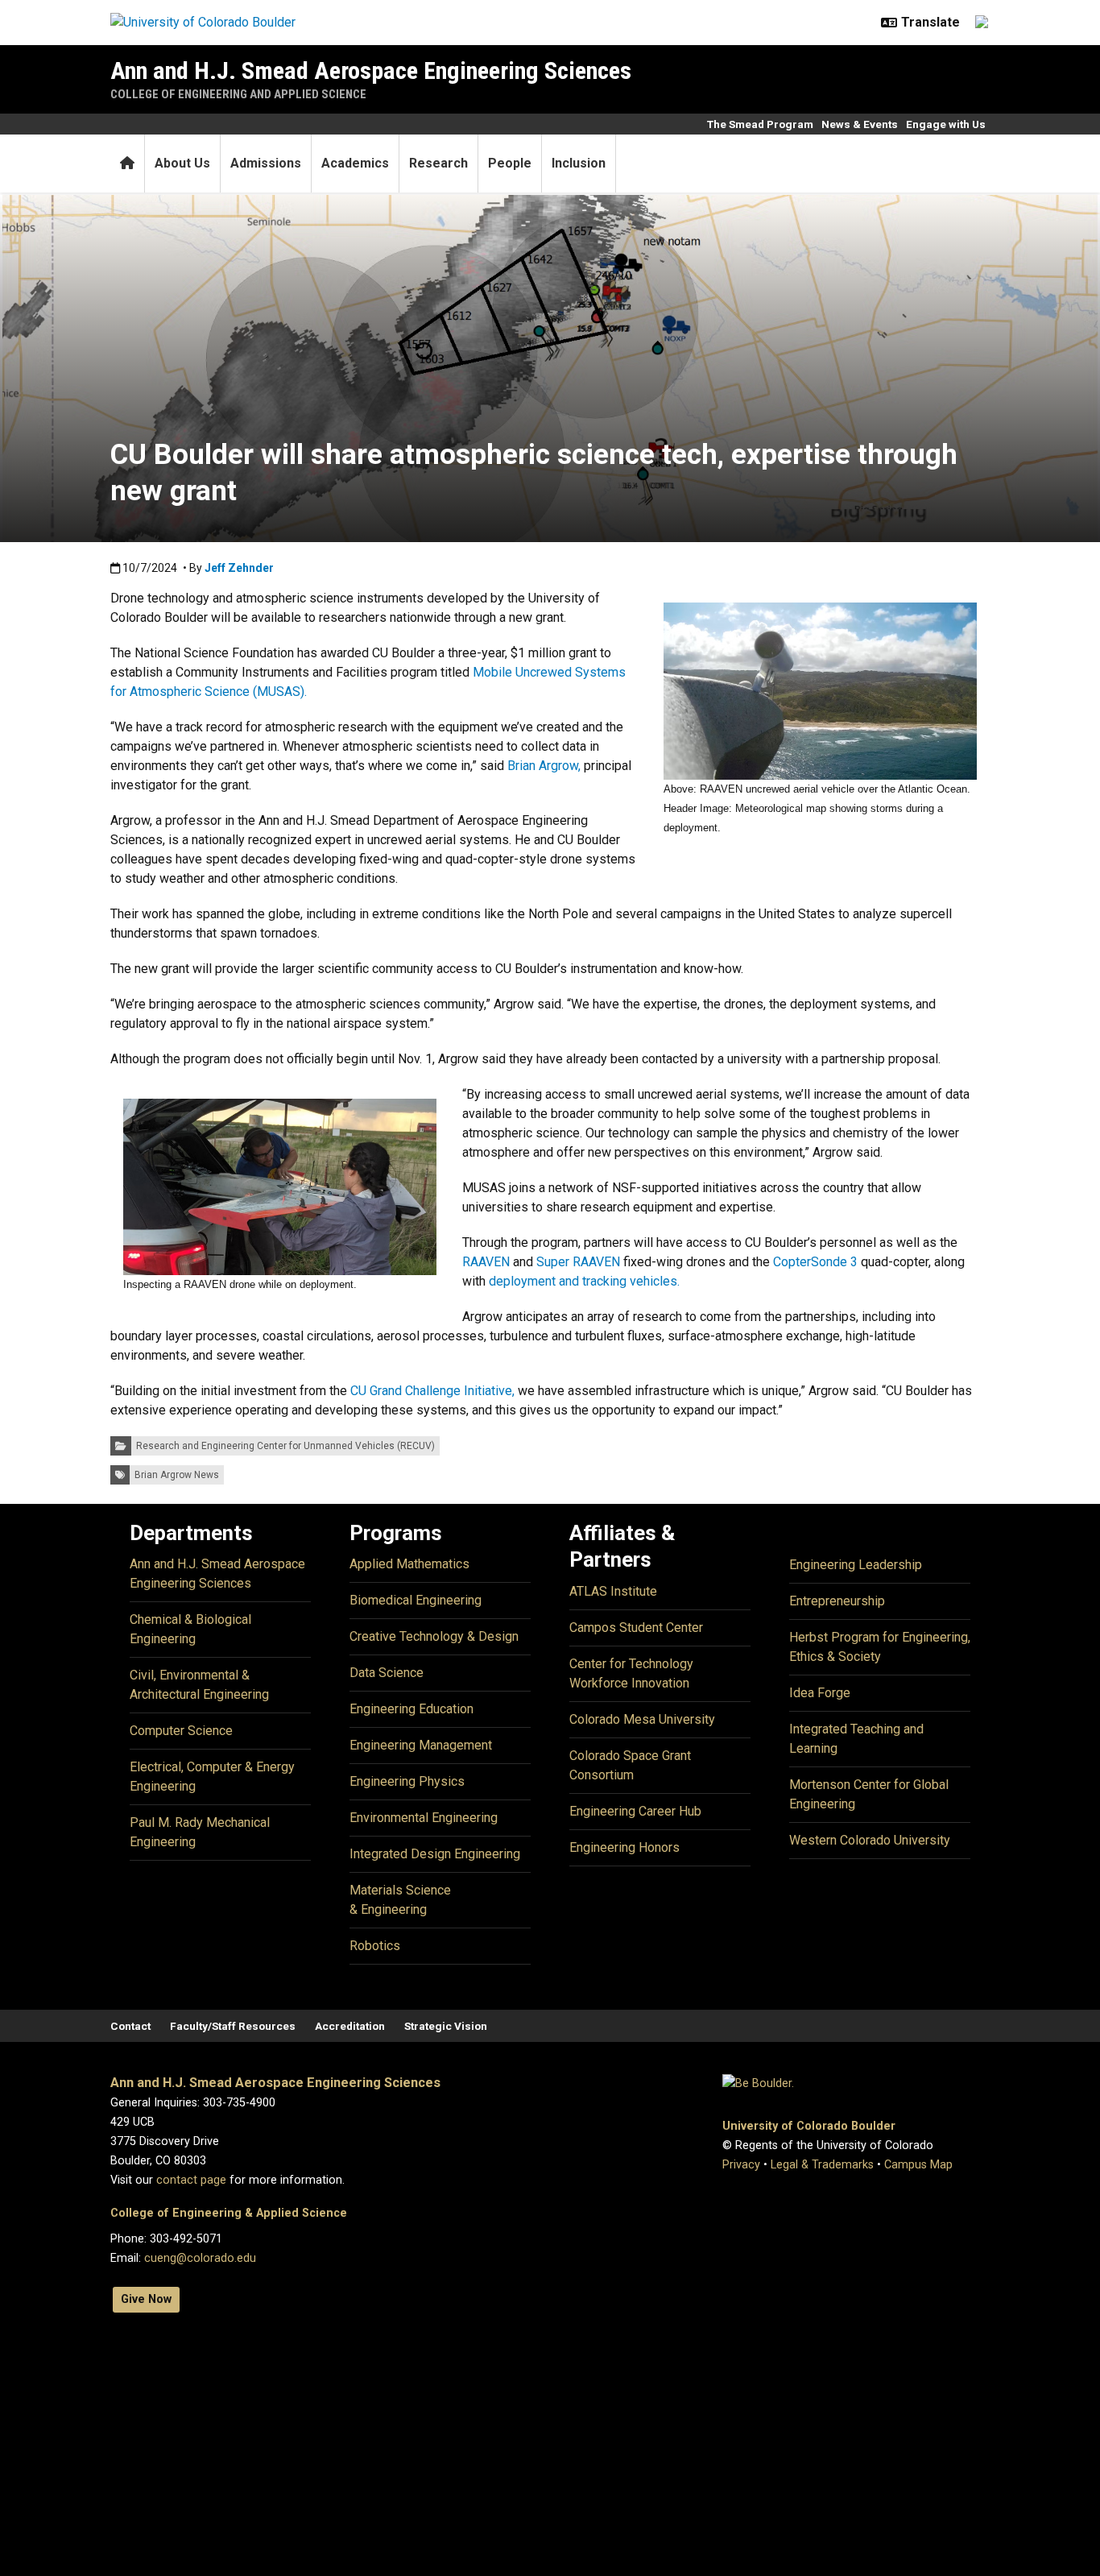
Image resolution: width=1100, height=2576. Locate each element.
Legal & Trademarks (822, 2165)
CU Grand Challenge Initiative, (432, 1391)
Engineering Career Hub (635, 1811)
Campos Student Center (636, 1628)
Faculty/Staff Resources (233, 2026)
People (510, 163)
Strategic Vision (446, 2026)
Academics (355, 163)
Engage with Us (946, 124)
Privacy (741, 2165)
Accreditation (350, 2026)
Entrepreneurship (837, 1601)
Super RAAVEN (578, 1262)
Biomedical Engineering (416, 1600)
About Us (182, 163)
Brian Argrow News (177, 1475)
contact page (191, 2180)
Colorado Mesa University (642, 1719)
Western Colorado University (870, 1840)
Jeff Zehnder (239, 568)
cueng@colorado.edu (200, 2258)
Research (438, 163)
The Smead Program (760, 124)
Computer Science (181, 1731)
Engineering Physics (407, 1781)
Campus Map (918, 2165)
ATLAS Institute (613, 1591)
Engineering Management (421, 1745)
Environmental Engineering (424, 1818)
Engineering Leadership (856, 1565)
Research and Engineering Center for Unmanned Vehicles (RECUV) (285, 1446)
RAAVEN (488, 1262)
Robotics (375, 1946)
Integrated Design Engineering (435, 1854)
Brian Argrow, (546, 766)
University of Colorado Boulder (809, 2126)
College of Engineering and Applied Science (238, 94)
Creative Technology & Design (434, 1636)
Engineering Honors (624, 1847)
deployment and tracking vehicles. (584, 1281)
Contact (130, 2026)
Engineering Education (411, 1709)
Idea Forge (820, 1693)
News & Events (860, 124)
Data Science (387, 1673)
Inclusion (579, 163)
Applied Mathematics (409, 1564)
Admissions (266, 163)
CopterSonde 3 (815, 1262)
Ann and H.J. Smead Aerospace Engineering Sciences (371, 70)
